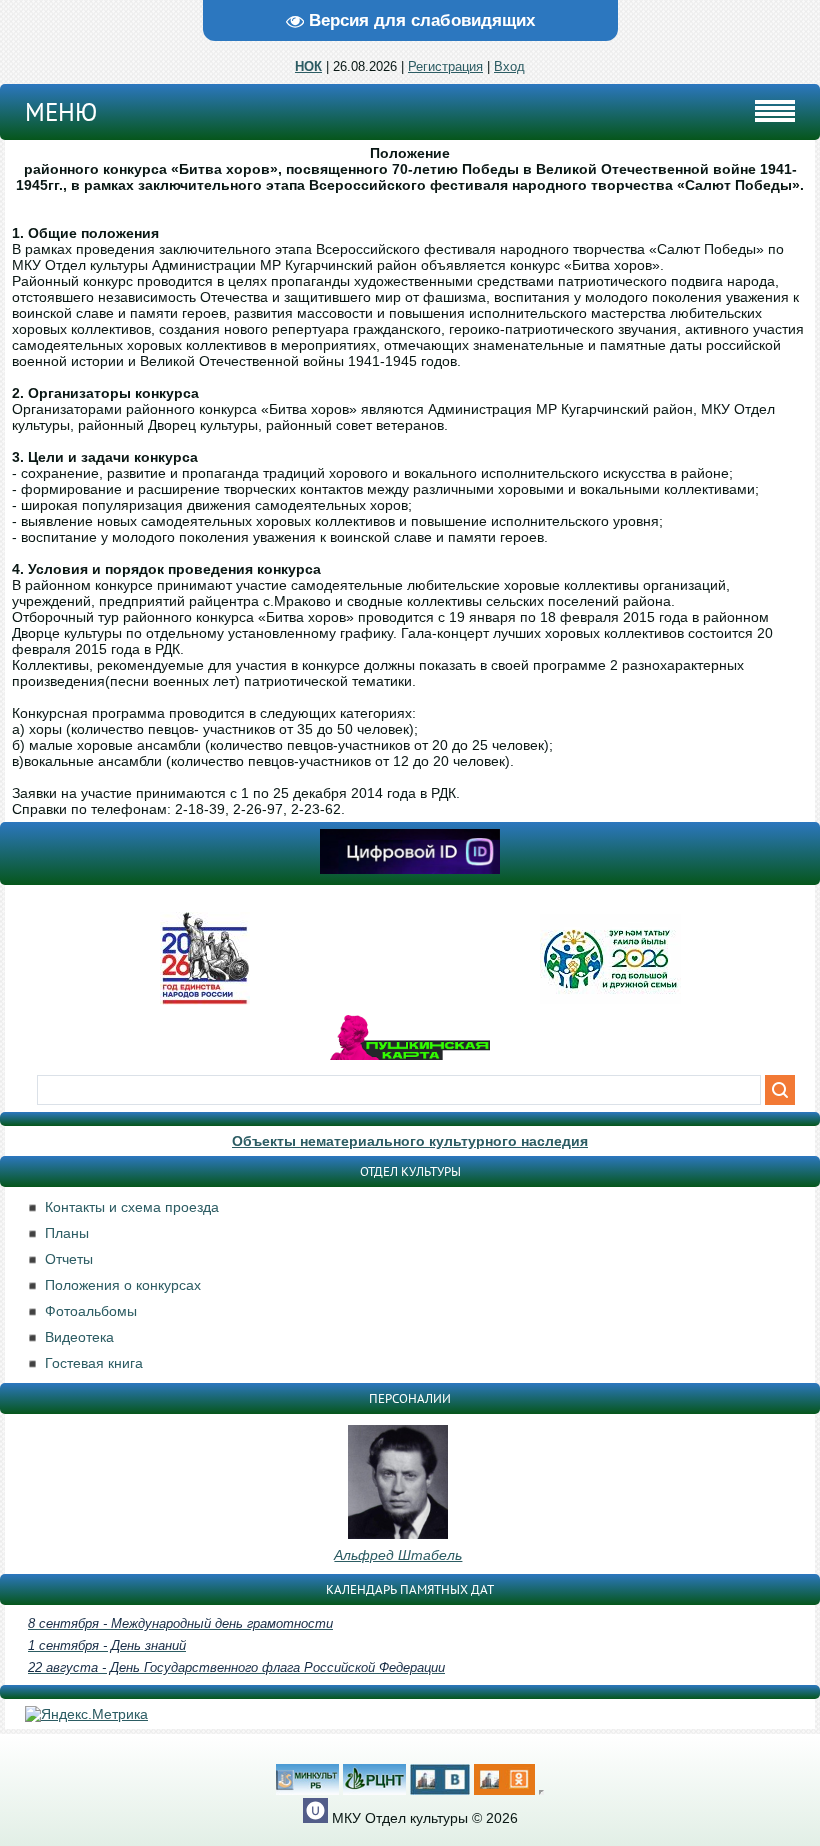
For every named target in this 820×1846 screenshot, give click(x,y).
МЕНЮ (61, 112)
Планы (67, 1233)
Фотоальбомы (91, 1311)
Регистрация (445, 66)
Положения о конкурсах (123, 1285)
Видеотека (79, 1337)
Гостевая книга (94, 1363)
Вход (509, 66)
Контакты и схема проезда (132, 1207)
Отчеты (69, 1259)
